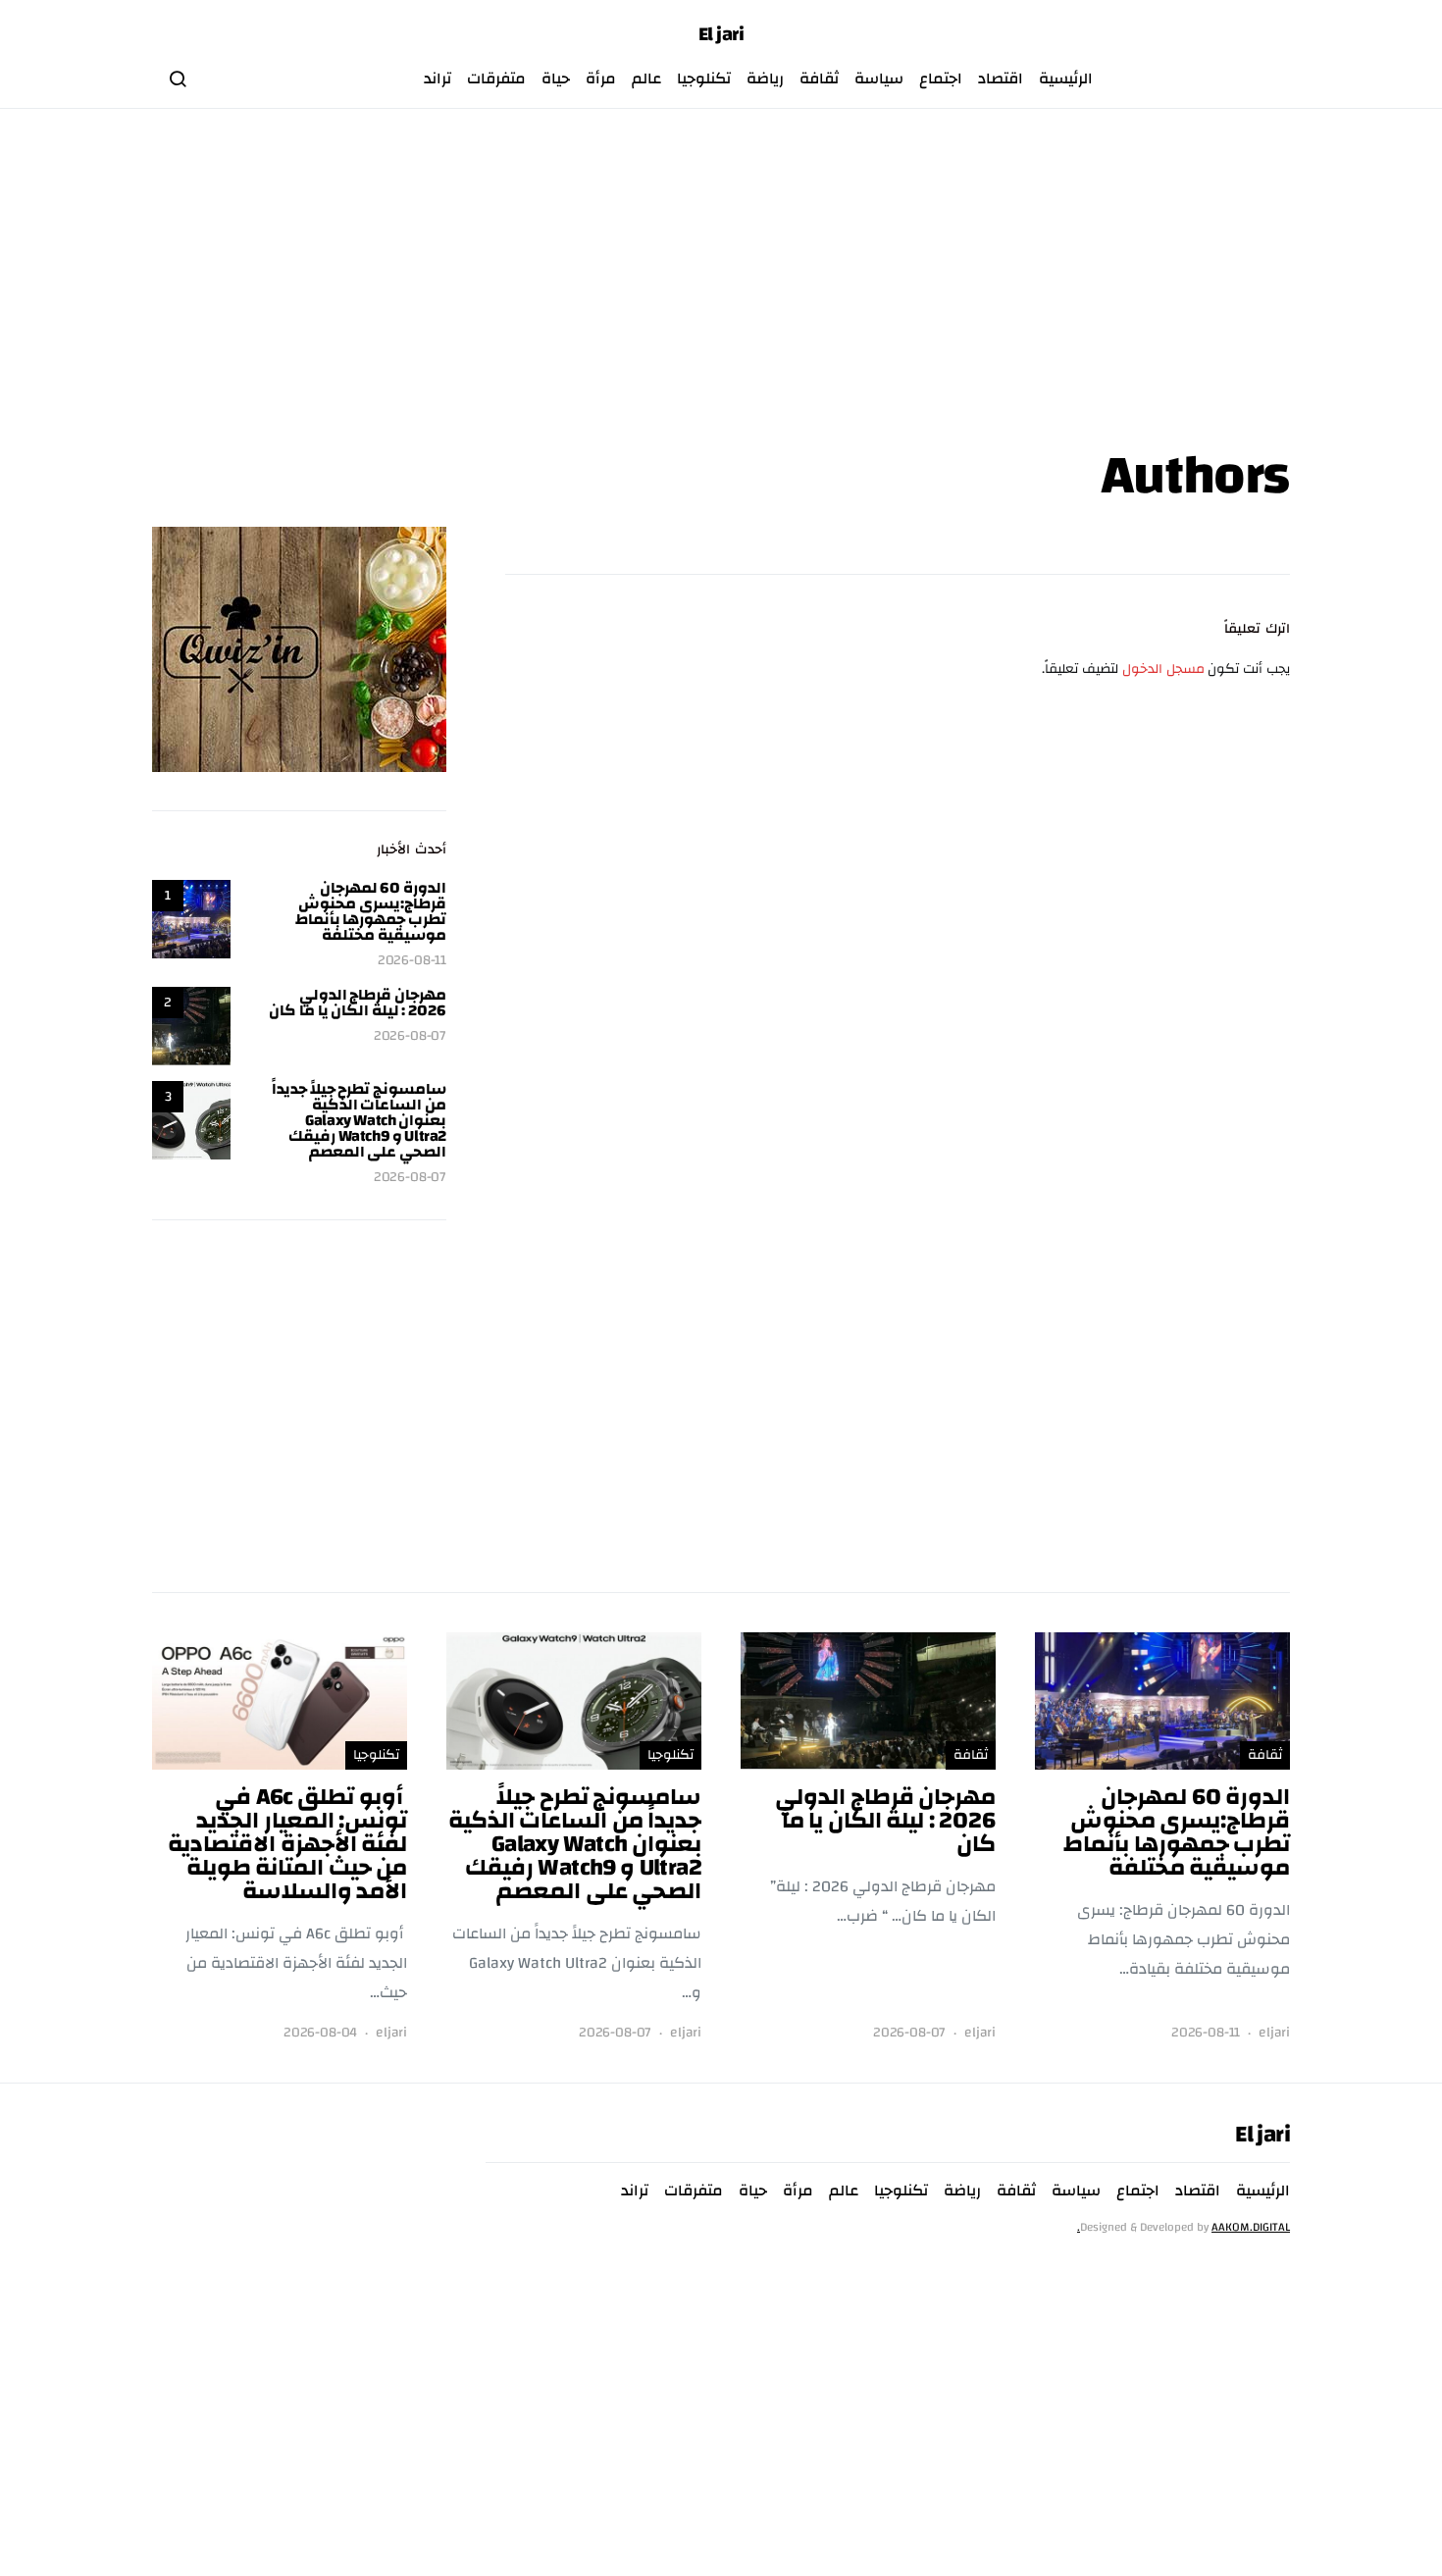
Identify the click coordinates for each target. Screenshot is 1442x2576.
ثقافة (819, 78)
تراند (438, 78)
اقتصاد (1001, 78)
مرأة (601, 78)
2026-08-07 (410, 1036)
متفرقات (496, 78)
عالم (646, 78)
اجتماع (941, 78)
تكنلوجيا (704, 78)
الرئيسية (1066, 78)
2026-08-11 (412, 961)
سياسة (879, 78)
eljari (1274, 2033)
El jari (721, 34)
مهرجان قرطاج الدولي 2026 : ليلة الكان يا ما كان (358, 1003)
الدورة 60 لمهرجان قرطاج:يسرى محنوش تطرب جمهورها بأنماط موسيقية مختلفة (371, 911)
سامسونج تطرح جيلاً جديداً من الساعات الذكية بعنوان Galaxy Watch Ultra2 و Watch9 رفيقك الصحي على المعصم (359, 1120)
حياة (556, 78)
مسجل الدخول (1163, 669)
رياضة (765, 78)
